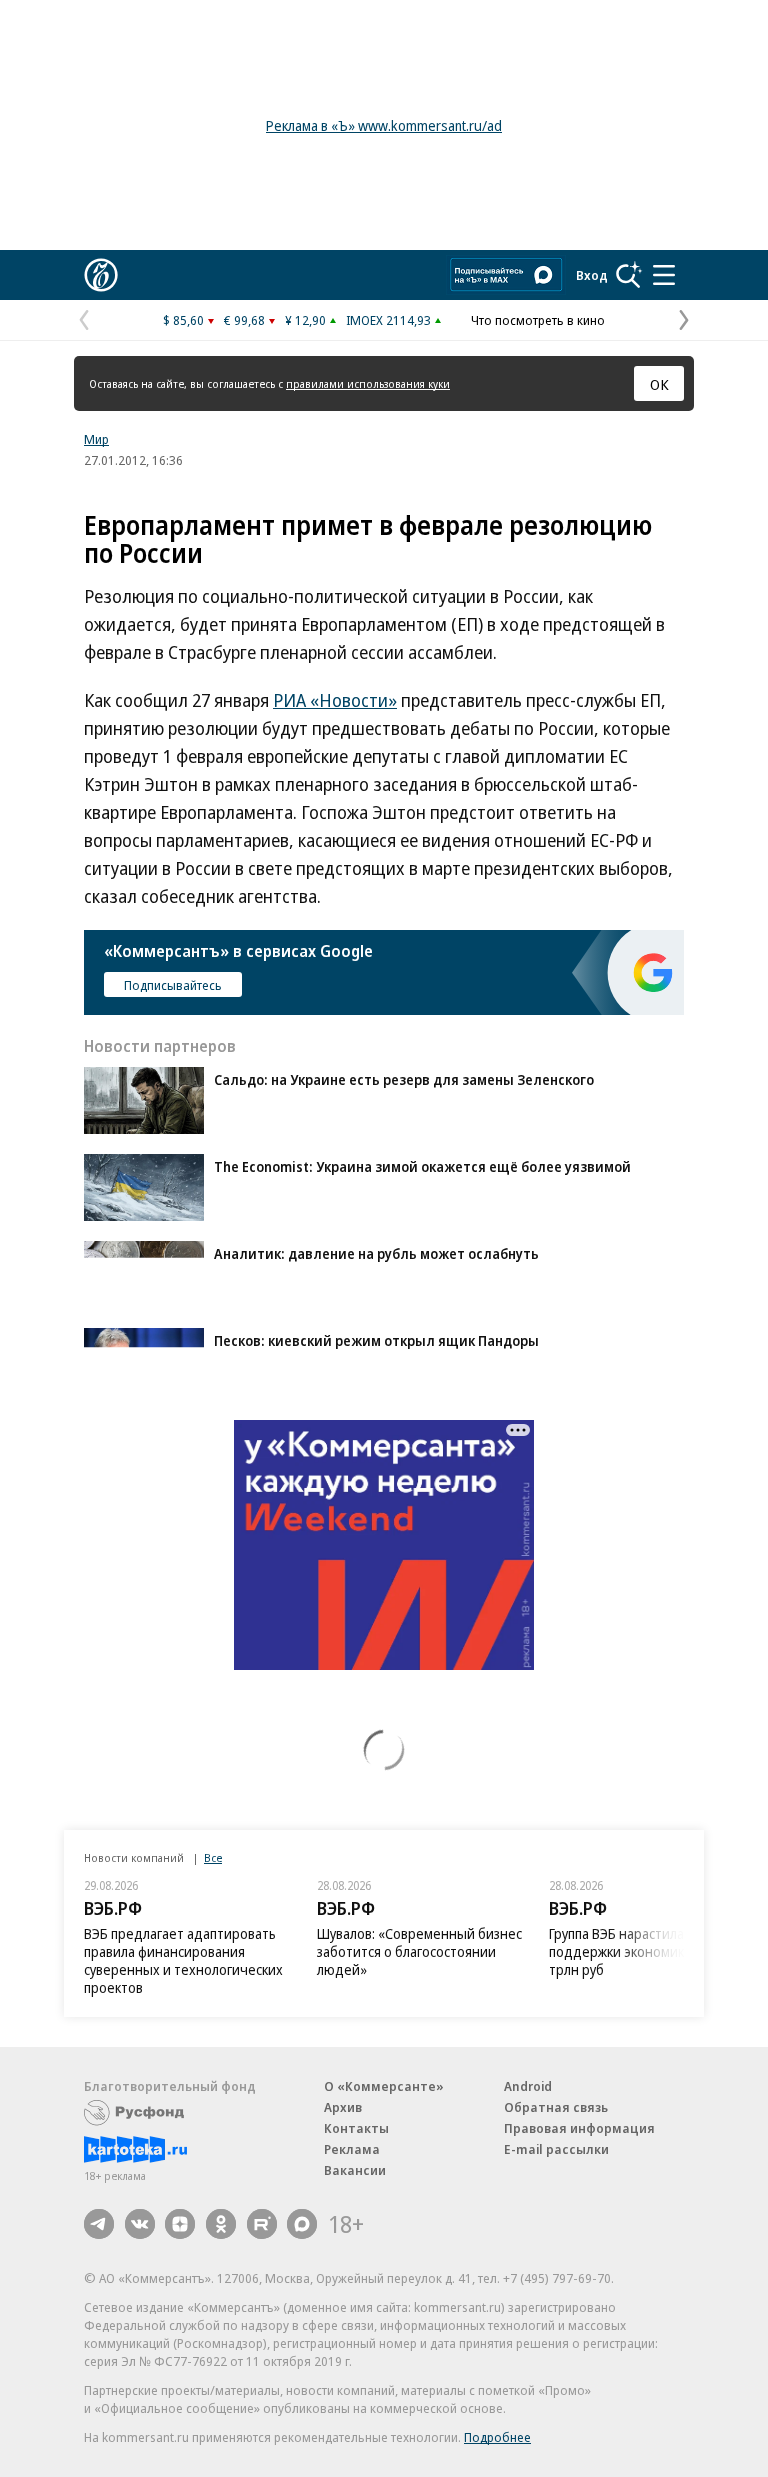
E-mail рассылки (556, 2149)
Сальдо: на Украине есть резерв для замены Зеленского (404, 1079)
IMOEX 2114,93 (388, 320)
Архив (343, 2107)
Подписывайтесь (173, 985)
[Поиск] (629, 275)
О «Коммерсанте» (384, 2086)
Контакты (356, 2128)
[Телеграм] (99, 2224)
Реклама (352, 2149)
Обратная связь (556, 2107)
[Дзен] (180, 2224)
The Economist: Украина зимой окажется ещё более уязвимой (422, 1166)
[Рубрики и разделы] (664, 275)
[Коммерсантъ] (101, 275)
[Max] (302, 2224)
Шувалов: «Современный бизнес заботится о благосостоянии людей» (419, 1951)
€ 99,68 (244, 320)
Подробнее (497, 2437)
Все (213, 1857)
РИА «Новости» (335, 700)
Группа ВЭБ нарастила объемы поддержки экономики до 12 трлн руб (644, 1951)
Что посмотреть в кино (538, 320)
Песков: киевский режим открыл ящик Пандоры (376, 1340)
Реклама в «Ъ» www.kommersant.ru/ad (384, 125)
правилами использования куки (368, 383)
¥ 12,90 (305, 320)
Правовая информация (579, 2128)
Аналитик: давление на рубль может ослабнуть (376, 1253)
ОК (659, 384)
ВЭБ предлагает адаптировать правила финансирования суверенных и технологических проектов (183, 1960)
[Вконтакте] (140, 2224)
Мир (96, 439)
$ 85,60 (183, 320)
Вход (592, 275)
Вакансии (355, 2170)
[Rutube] (262, 2224)
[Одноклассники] (221, 2224)
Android (528, 2086)
